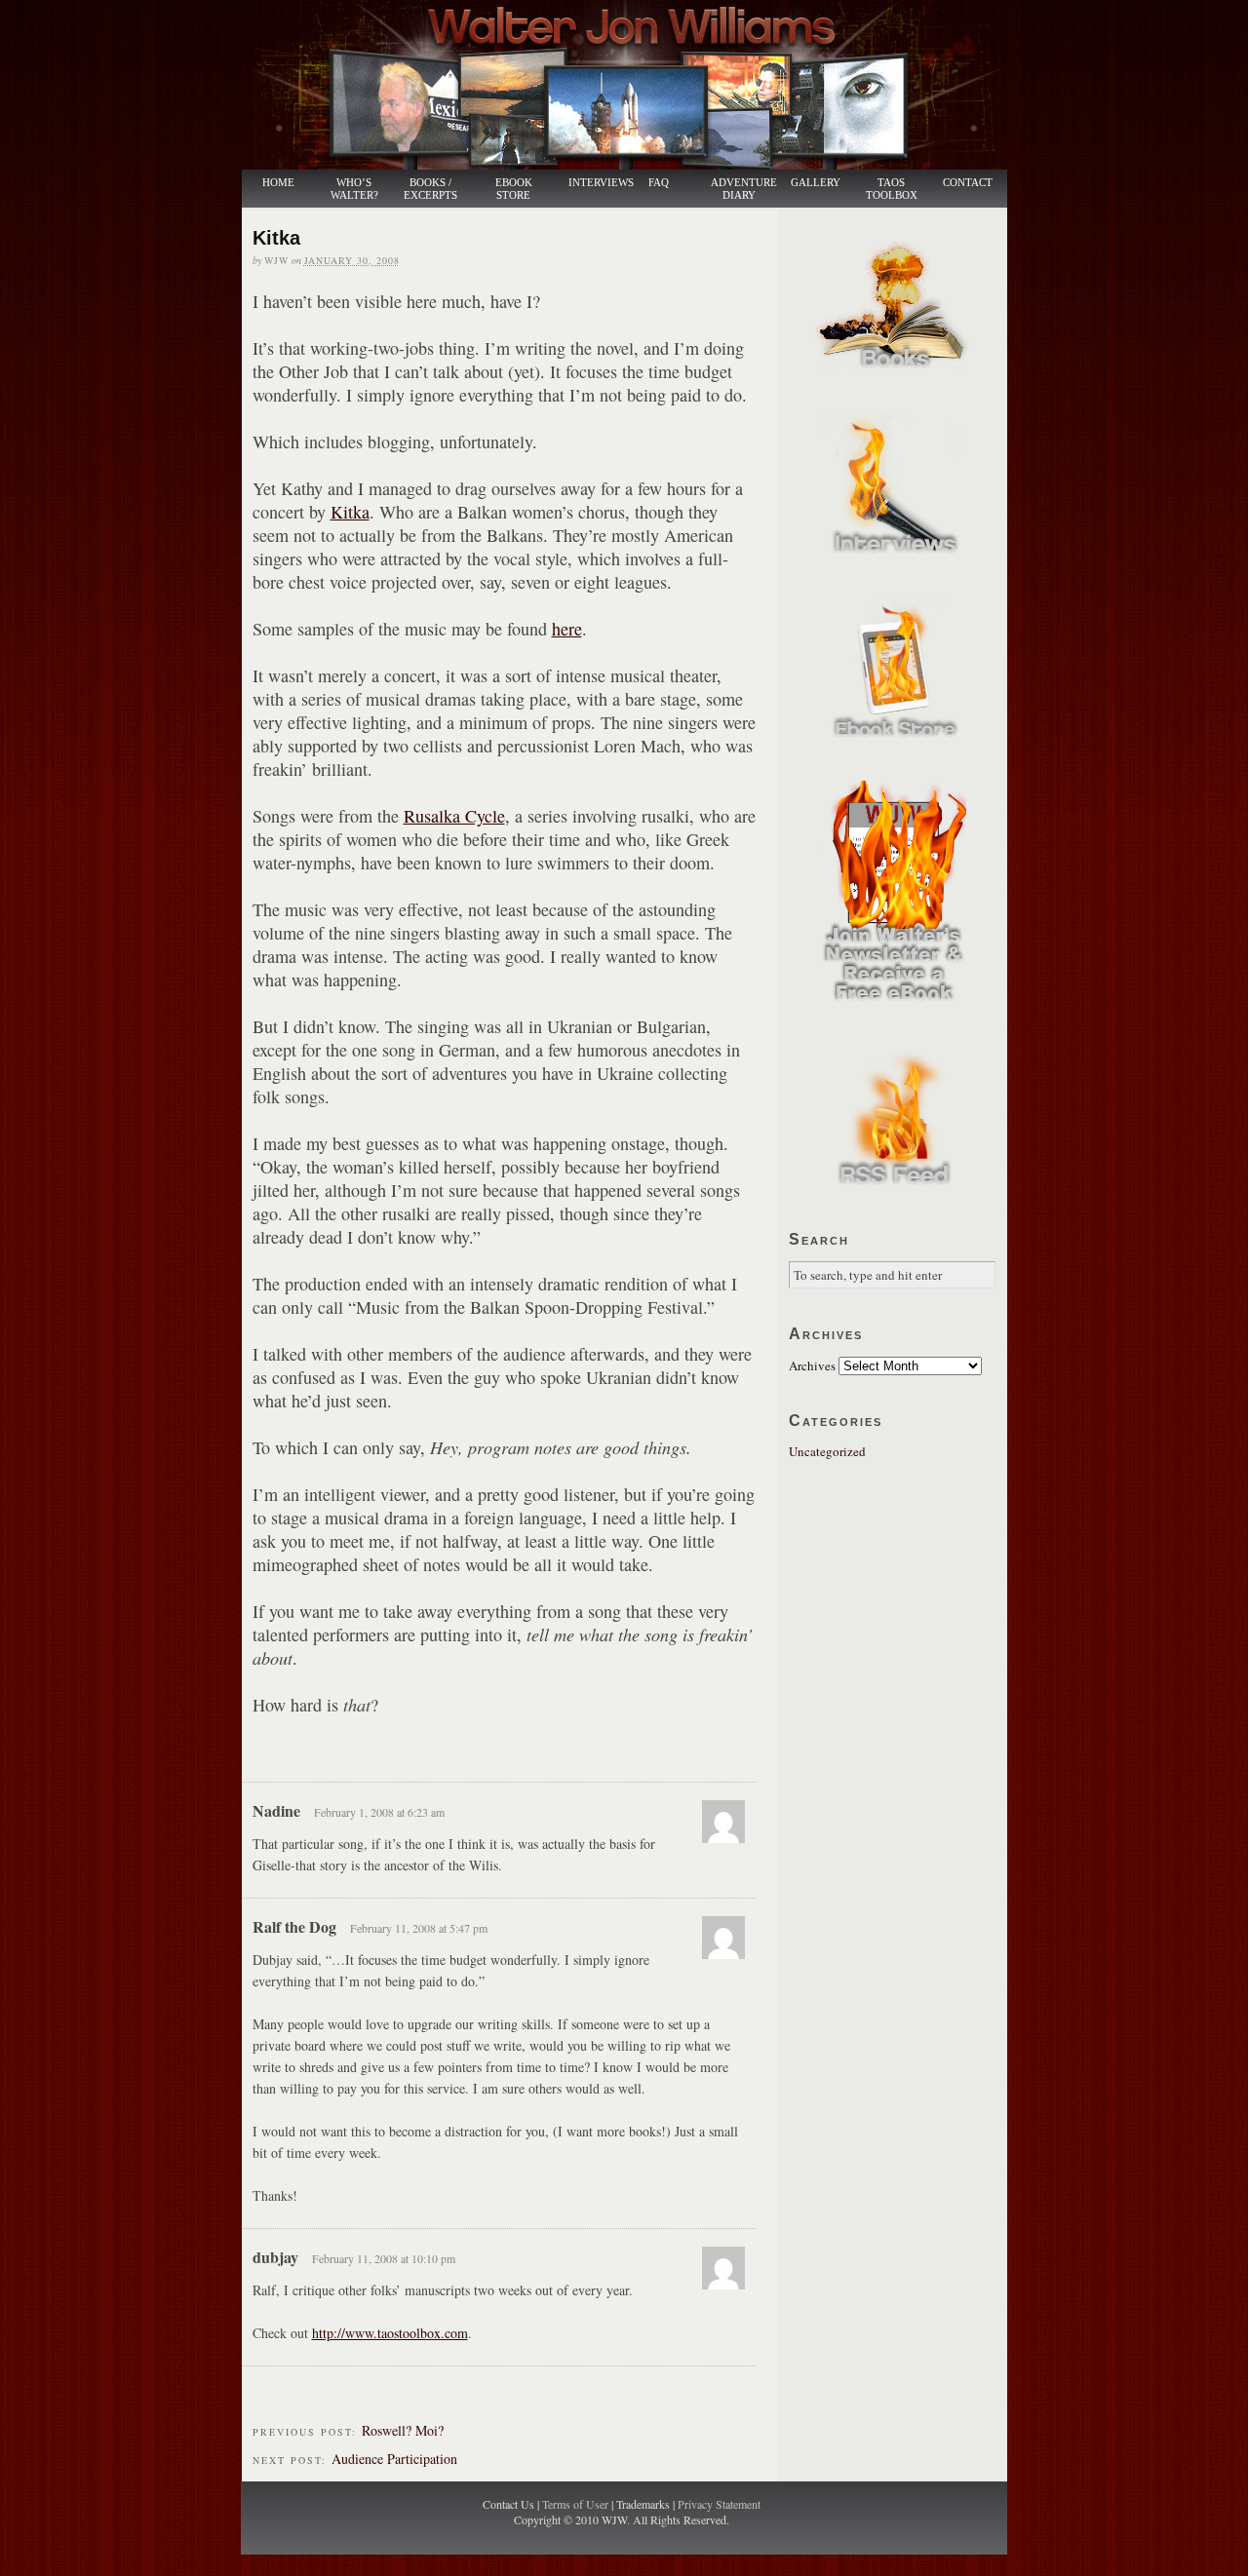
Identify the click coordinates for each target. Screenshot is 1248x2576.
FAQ (659, 183)
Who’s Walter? (354, 189)
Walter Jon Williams (636, 85)
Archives (812, 1365)
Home (278, 183)
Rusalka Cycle (454, 816)
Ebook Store (514, 189)
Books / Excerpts (430, 189)
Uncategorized (827, 1451)
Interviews (591, 183)
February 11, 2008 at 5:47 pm (419, 1928)
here (567, 629)
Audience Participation (394, 2459)
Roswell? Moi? (403, 2430)
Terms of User (577, 2504)
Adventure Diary (743, 189)
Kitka (350, 512)
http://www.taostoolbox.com (390, 2333)
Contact (968, 183)
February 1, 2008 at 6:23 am (379, 1812)
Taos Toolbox (892, 189)
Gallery (816, 183)
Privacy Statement (719, 2504)
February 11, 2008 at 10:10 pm (384, 2258)
